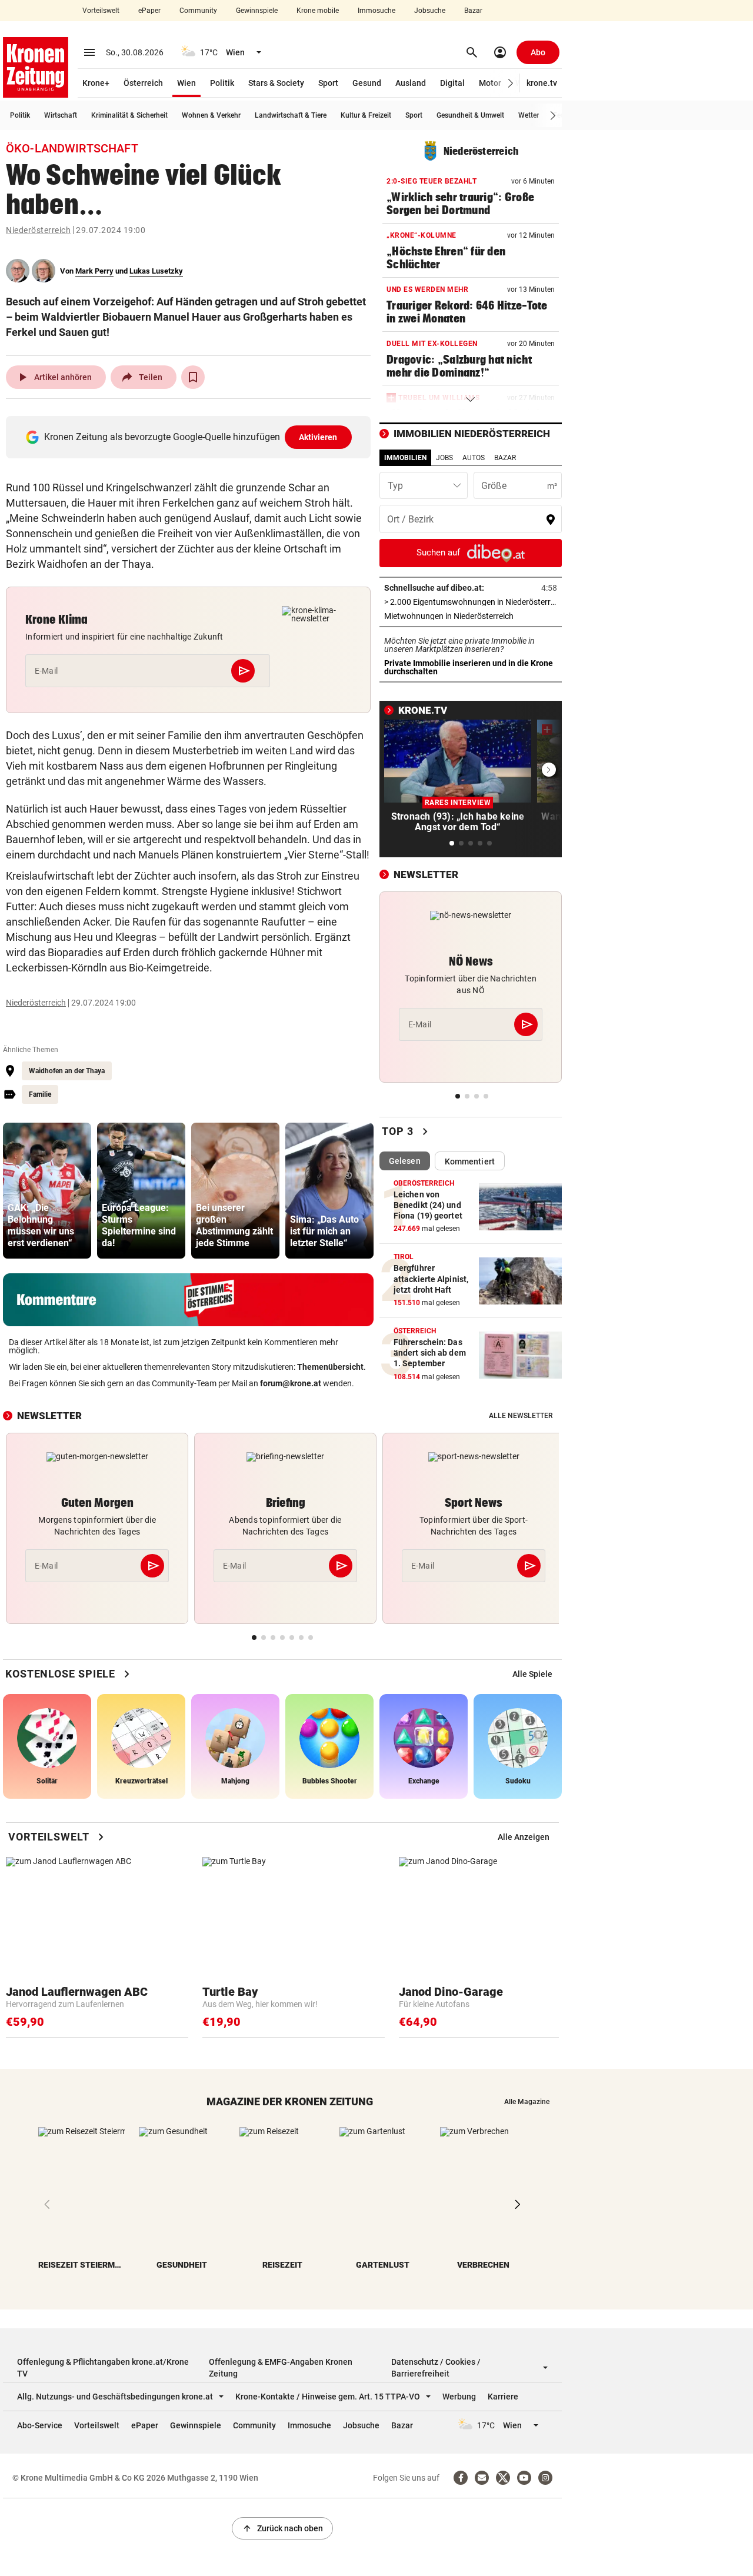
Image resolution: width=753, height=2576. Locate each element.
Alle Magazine (527, 2102)
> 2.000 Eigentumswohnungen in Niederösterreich (471, 602)
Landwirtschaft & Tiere (291, 115)
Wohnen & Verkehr (211, 115)
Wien (186, 83)
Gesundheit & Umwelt (470, 115)
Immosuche (376, 11)
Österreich (143, 83)
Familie (40, 1094)
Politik (222, 83)
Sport (328, 83)
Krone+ (96, 83)
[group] (47, 1191)
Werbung (459, 2397)
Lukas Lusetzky (156, 271)
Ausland (411, 83)
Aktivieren (318, 437)
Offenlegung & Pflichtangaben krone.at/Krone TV (103, 2368)
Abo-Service (40, 2425)
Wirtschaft (61, 115)
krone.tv (542, 83)
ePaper (149, 11)
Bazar (473, 11)
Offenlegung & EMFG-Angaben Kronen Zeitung (281, 2368)
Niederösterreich (38, 230)
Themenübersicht (330, 1367)
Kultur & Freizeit (366, 115)
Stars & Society (276, 83)
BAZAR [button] (505, 458)
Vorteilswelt (101, 11)
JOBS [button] (444, 458)
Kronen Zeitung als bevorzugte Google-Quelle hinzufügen (191, 437)
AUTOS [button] (474, 458)
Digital (452, 83)
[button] (511, 83)
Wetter (529, 115)
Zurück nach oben (282, 2528)
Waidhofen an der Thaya (67, 1071)
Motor (490, 83)
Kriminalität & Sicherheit (129, 115)
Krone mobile (318, 11)
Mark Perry (94, 271)
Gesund (367, 83)
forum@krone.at (291, 1383)
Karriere (503, 2397)
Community (198, 11)
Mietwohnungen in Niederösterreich (471, 616)
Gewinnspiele (257, 11)
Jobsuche (430, 11)
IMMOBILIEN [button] (405, 458)
